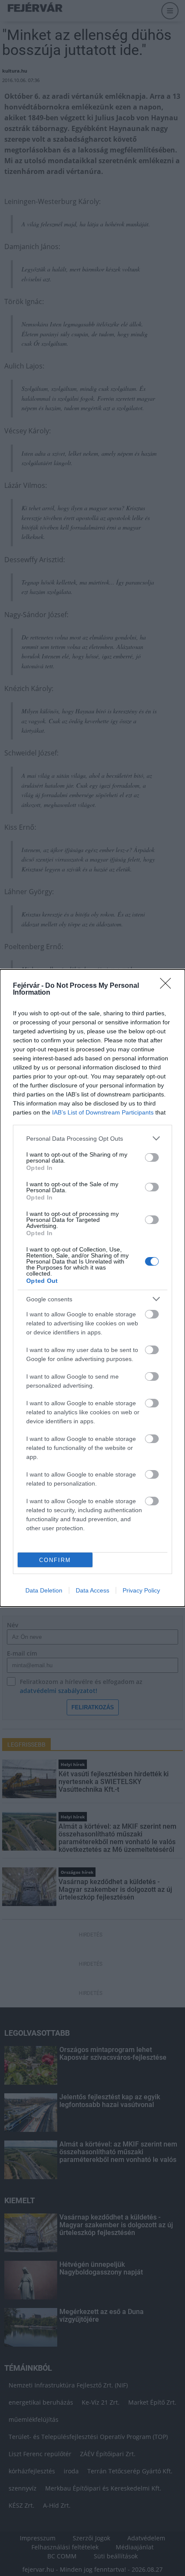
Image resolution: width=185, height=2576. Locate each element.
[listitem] (92, 1138)
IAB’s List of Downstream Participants (103, 1112)
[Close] (168, 986)
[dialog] (92, 1288)
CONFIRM (55, 1560)
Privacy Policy (141, 1590)
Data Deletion (44, 1590)
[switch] (152, 1157)
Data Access (92, 1590)
